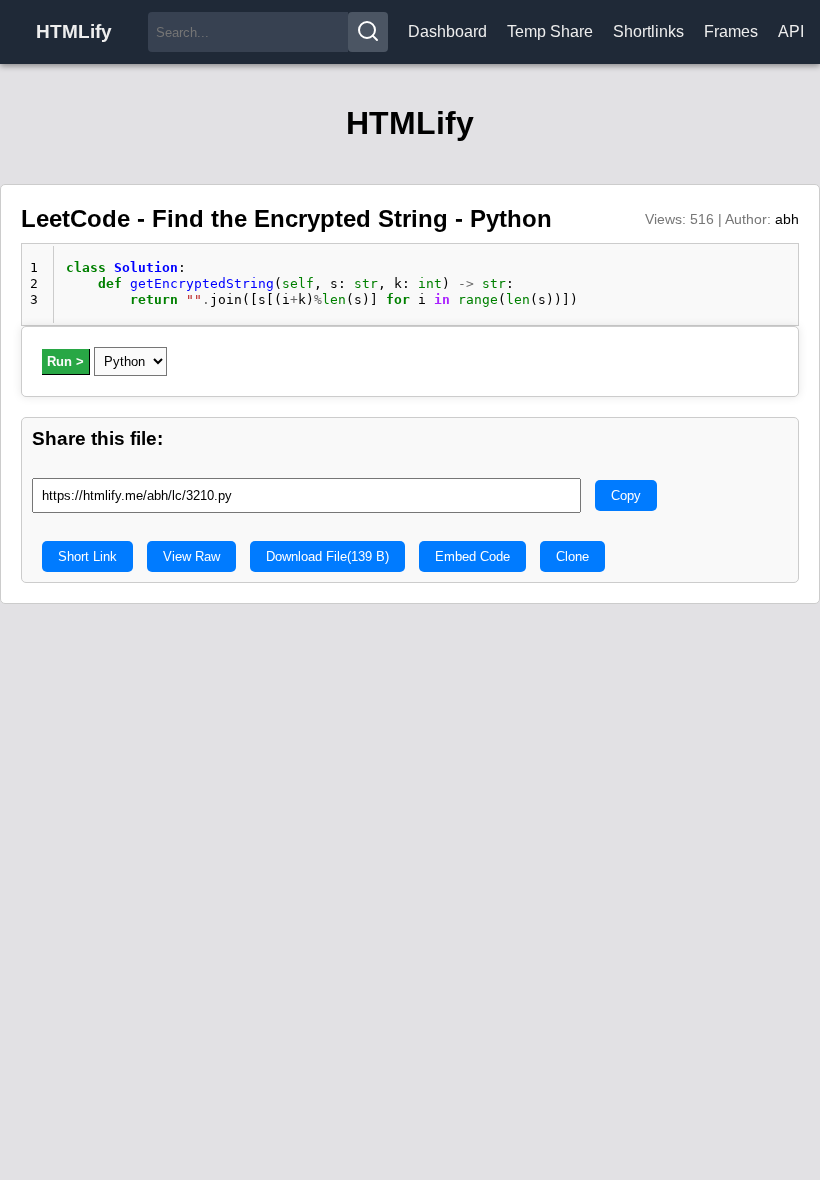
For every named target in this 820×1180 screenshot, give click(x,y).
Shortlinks (648, 31)
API (791, 31)
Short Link (87, 556)
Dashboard (447, 31)
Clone (572, 556)
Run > (65, 361)
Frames (731, 31)
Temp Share (550, 31)
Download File (327, 556)
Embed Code (472, 556)
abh (787, 219)
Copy (626, 495)
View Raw (191, 556)
